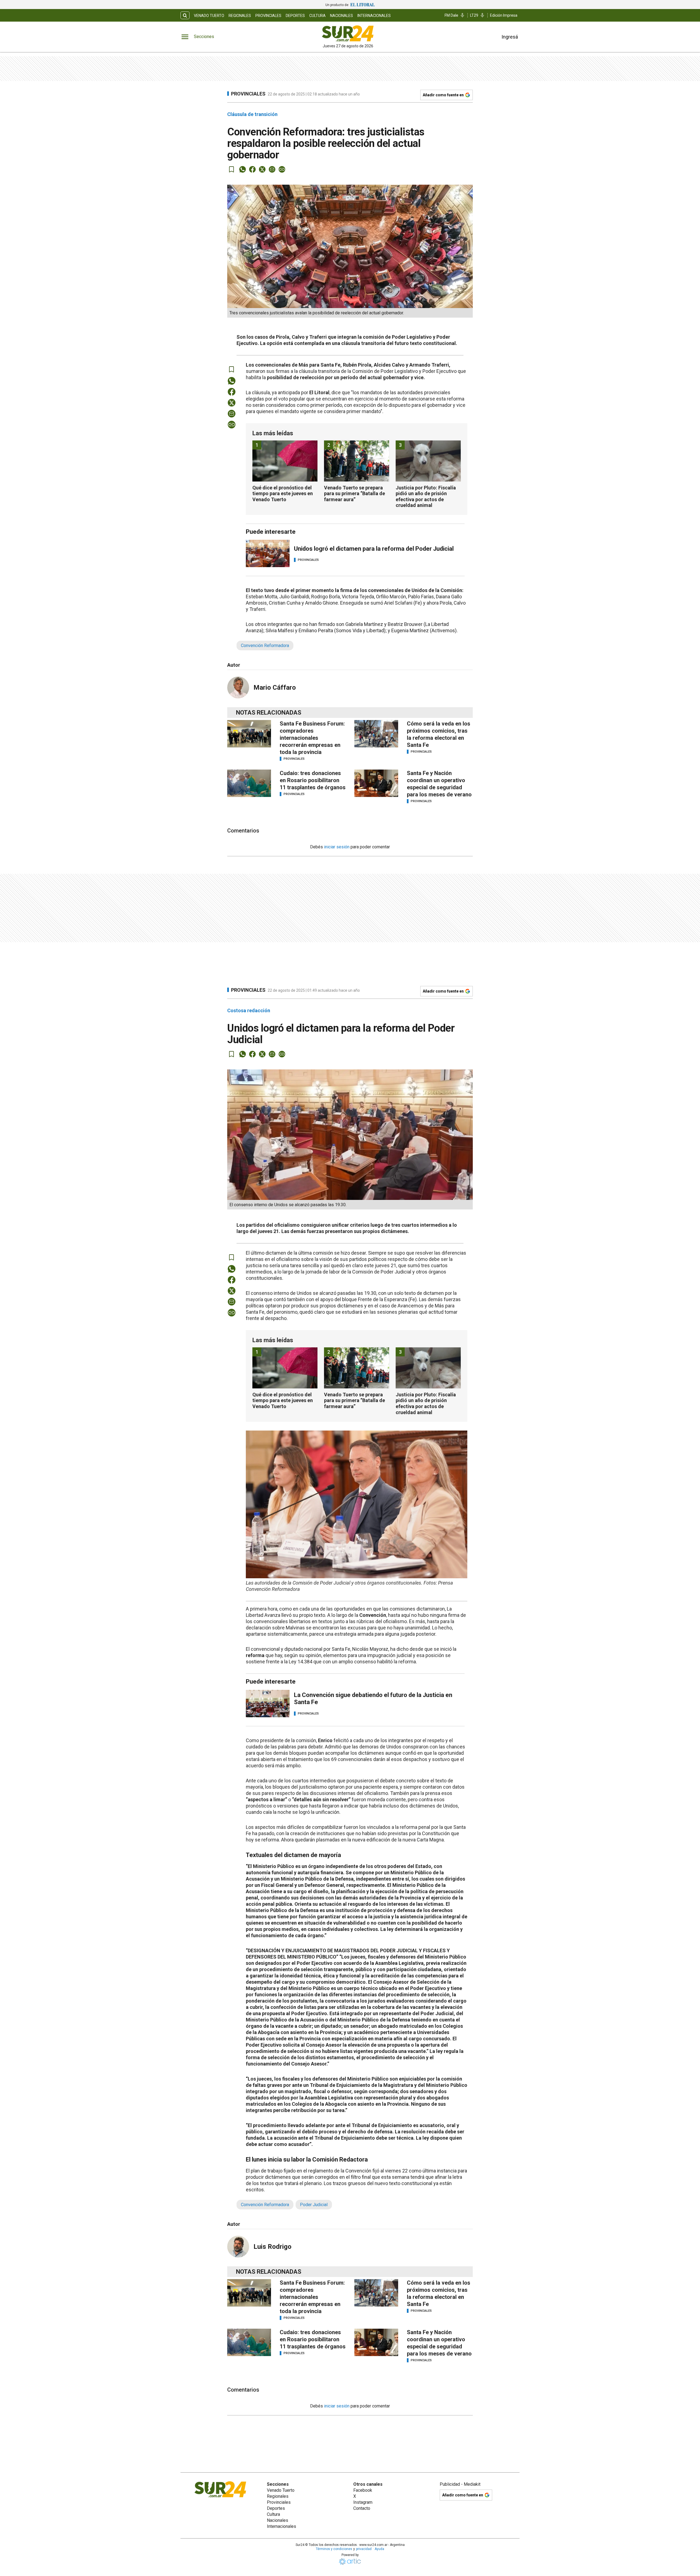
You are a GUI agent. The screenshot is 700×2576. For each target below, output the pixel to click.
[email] (272, 169)
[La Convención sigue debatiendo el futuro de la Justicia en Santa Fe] (268, 1704)
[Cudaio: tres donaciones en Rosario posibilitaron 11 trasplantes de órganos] (249, 783)
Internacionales (374, 16)
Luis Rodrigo (272, 2247)
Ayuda (379, 2549)
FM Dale (451, 15)
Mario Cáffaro (275, 687)
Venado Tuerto (209, 16)
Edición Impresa (504, 15)
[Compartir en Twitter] (262, 169)
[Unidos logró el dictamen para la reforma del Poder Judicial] (268, 553)
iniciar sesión (337, 847)
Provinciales (268, 16)
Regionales (240, 16)
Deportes (295, 16)
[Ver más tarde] (232, 169)
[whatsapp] (243, 169)
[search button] (185, 15)
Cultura (317, 16)
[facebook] (252, 169)
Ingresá (510, 37)
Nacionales (342, 16)
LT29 (474, 15)
